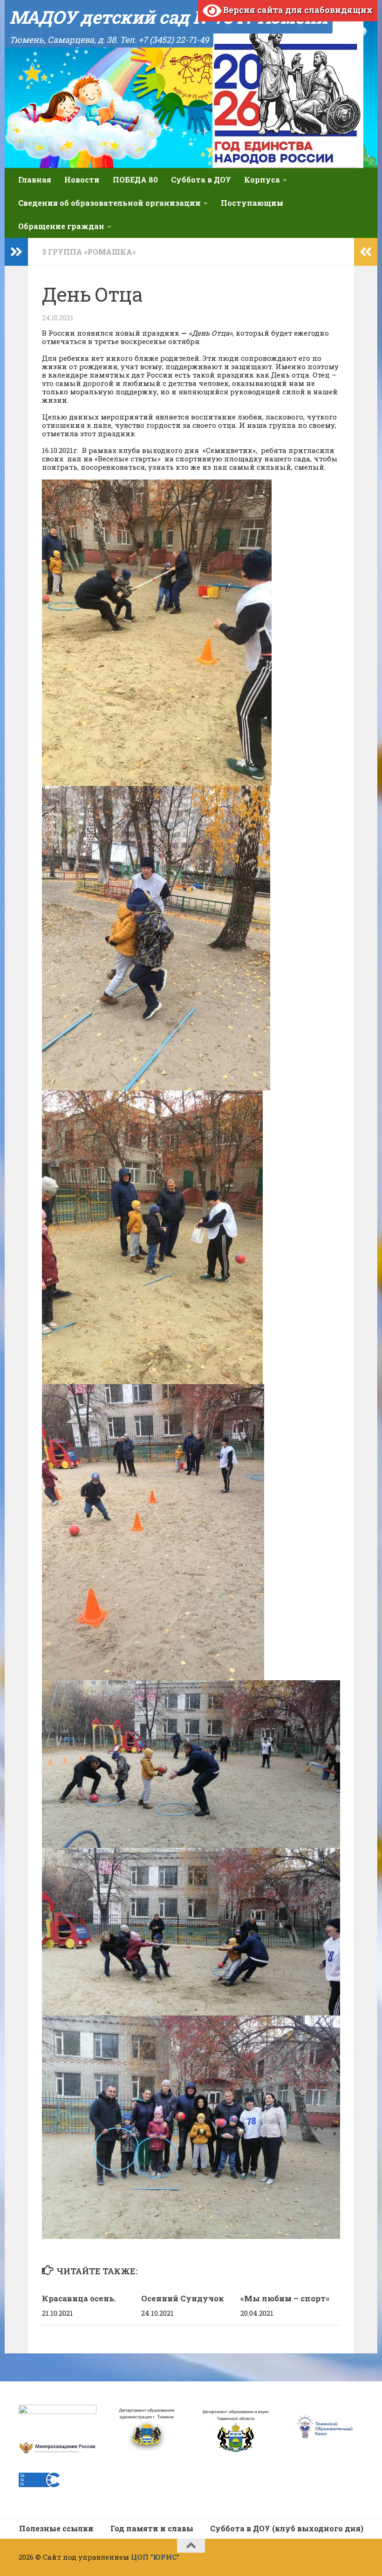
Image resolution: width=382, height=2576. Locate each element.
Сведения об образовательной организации (109, 203)
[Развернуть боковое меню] (16, 252)
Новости (82, 179)
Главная (35, 179)
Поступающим (252, 203)
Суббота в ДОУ (201, 179)
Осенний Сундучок (183, 2298)
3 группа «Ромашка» (89, 252)
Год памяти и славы (152, 2528)
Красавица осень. (79, 2298)
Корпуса (262, 179)
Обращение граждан (61, 226)
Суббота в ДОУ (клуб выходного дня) (287, 2528)
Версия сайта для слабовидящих (297, 10)
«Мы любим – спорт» (285, 2298)
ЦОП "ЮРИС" (155, 2557)
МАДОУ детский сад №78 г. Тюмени (169, 17)
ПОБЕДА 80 (135, 179)
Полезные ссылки (56, 2528)
